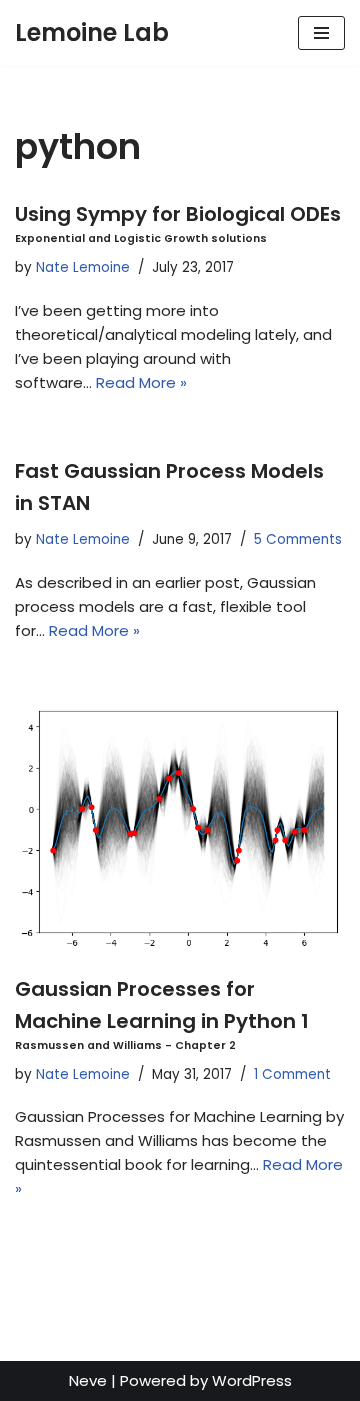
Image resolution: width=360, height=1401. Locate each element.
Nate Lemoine (83, 267)
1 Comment (292, 1074)
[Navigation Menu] (321, 33)
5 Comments (298, 539)
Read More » (141, 382)
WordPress (252, 1380)
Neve (88, 1380)
